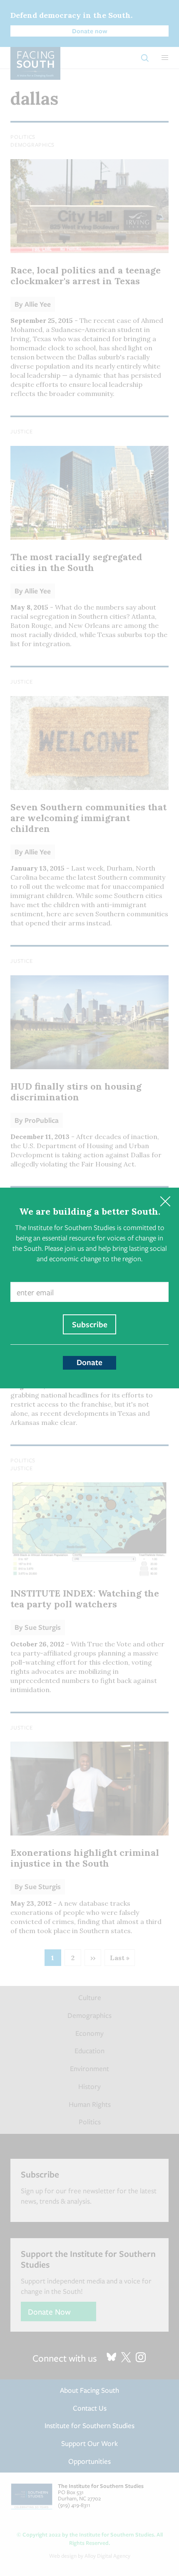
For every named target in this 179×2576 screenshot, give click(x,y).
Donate (89, 1362)
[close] (165, 1202)
